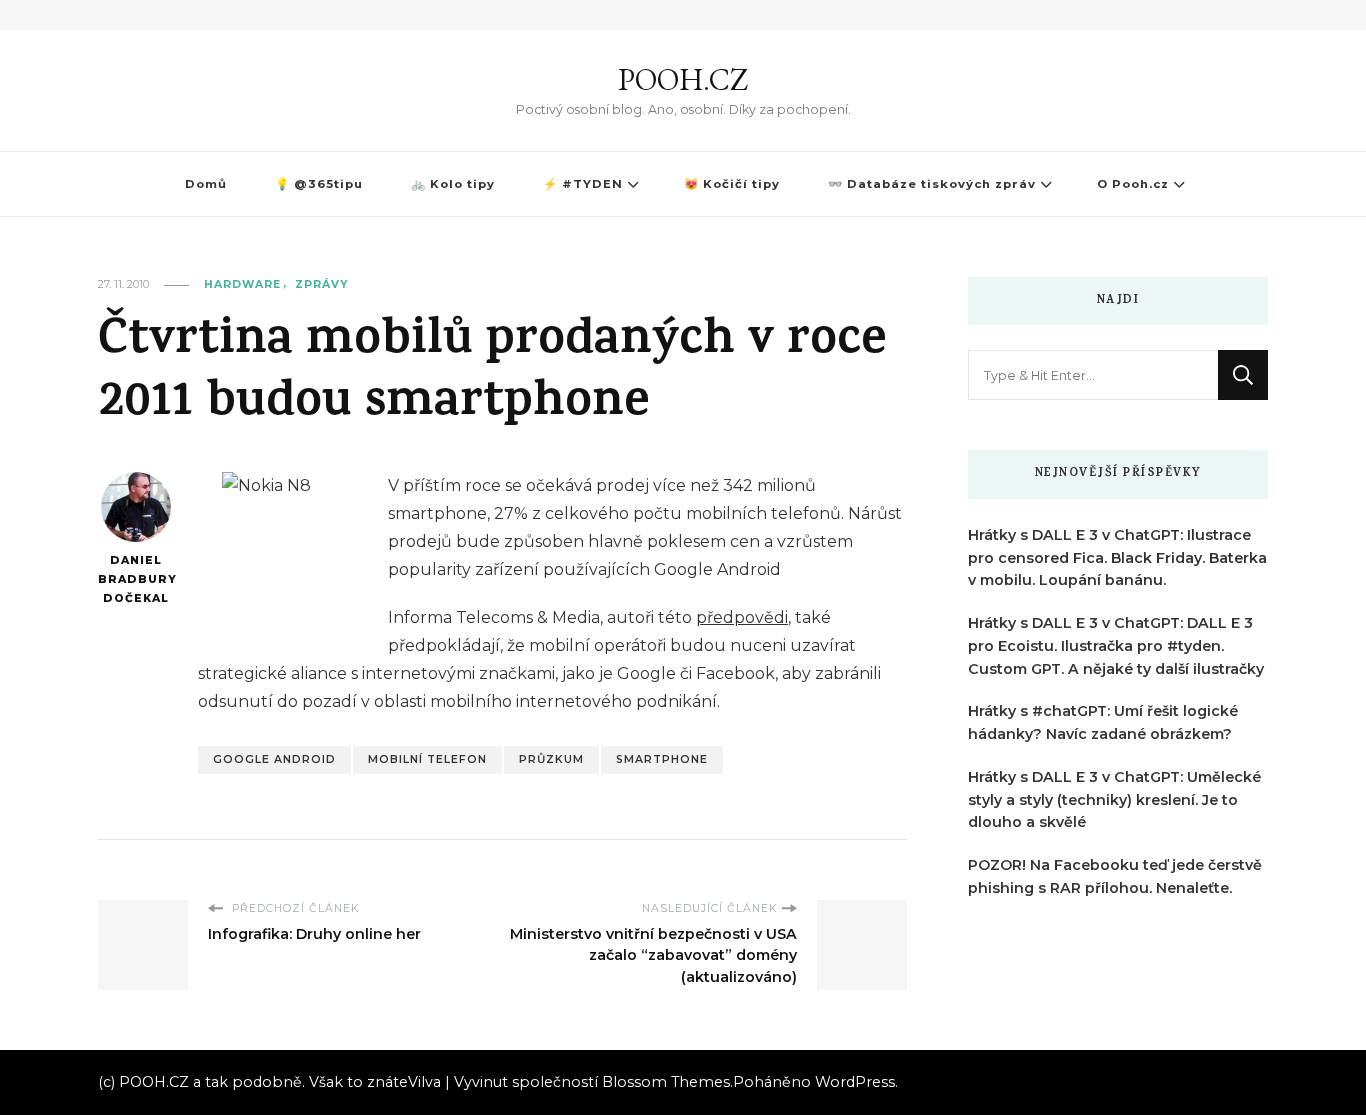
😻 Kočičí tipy (732, 184)
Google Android (274, 759)
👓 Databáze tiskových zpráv (932, 184)
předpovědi (742, 617)
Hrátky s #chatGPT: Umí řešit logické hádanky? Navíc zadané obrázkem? (1103, 722)
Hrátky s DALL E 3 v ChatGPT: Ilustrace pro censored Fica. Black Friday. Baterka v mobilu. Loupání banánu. (1117, 558)
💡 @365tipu (319, 184)
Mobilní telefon (427, 759)
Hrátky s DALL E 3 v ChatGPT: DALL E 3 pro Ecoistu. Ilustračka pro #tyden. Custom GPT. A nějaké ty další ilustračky (1116, 646)
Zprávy (321, 284)
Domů (206, 184)
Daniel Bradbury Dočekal (135, 579)
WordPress (855, 1082)
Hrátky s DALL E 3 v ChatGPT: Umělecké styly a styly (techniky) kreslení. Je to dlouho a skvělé (1114, 800)
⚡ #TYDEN (583, 184)
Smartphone (662, 759)
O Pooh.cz (1133, 184)
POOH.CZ (683, 79)
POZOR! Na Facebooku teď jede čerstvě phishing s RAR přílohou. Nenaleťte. (1115, 876)
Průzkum (551, 759)
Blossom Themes (666, 1082)
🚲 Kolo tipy (453, 184)
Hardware (242, 284)
